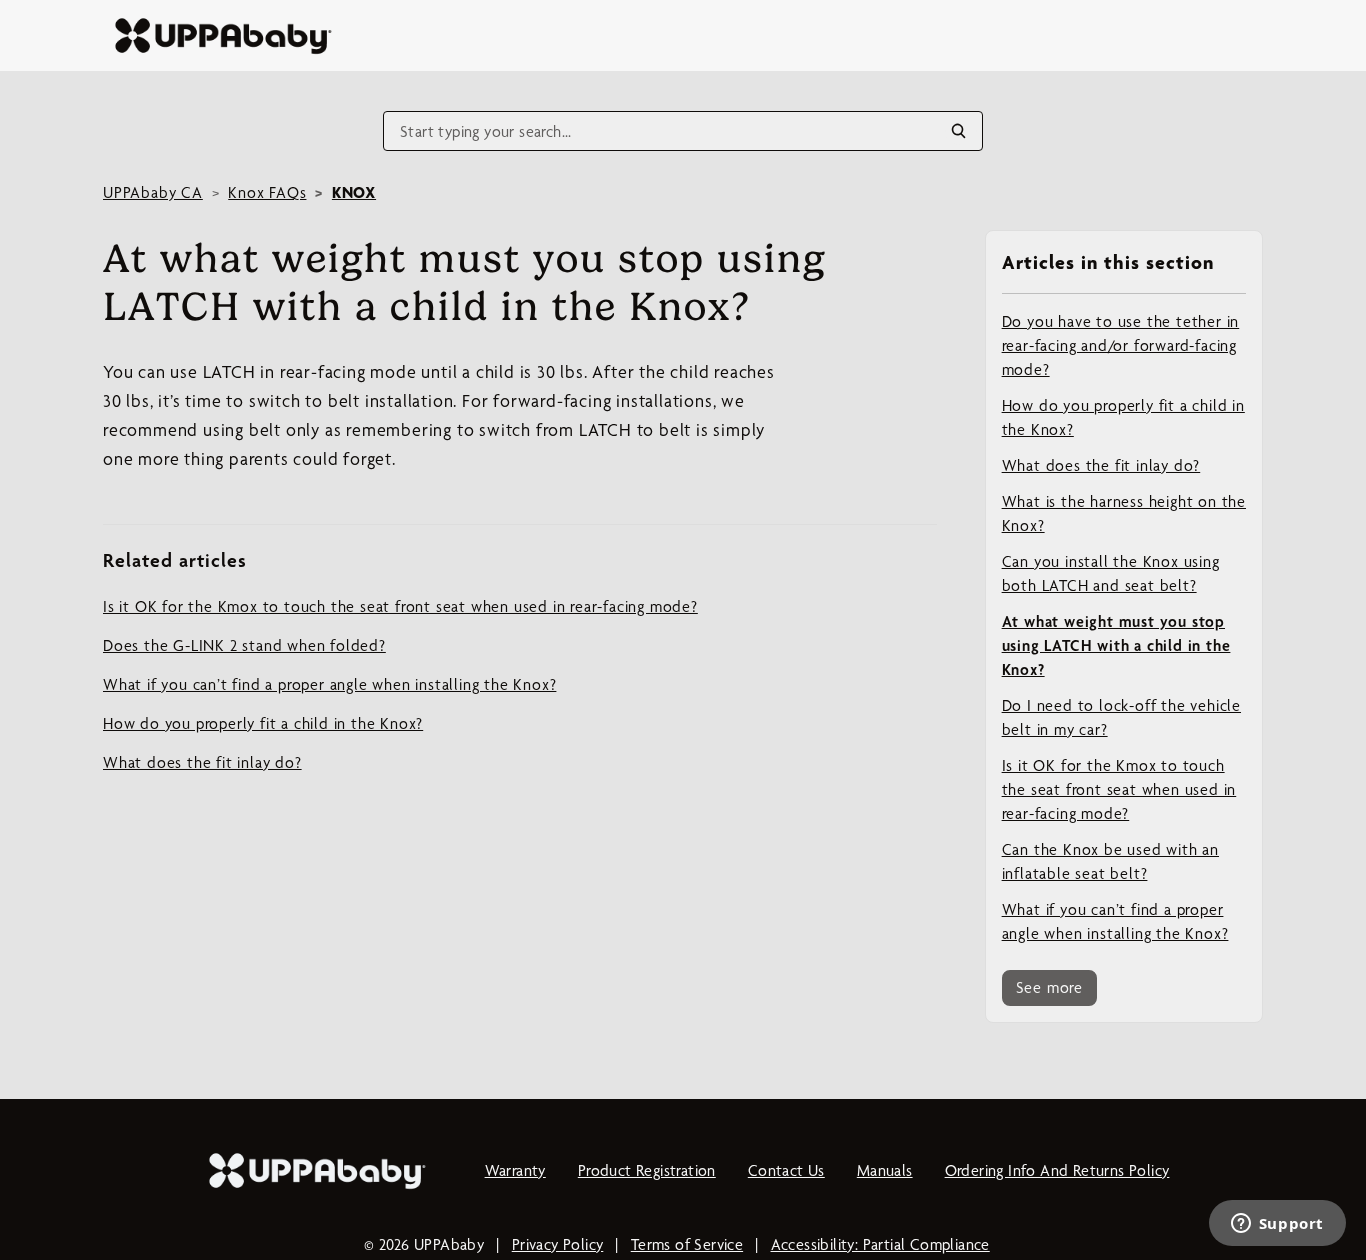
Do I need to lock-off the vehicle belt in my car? (1121, 717)
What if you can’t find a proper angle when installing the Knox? (1115, 921)
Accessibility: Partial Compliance (880, 1244)
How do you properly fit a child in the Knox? (1123, 417)
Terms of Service (687, 1244)
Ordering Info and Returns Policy (1057, 1170)
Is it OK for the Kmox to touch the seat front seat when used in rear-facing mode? (1119, 789)
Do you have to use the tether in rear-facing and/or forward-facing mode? (1121, 345)
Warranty (515, 1170)
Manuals (885, 1170)
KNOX (354, 192)
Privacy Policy (558, 1244)
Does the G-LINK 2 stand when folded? (244, 645)
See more (1049, 987)
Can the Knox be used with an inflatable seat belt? (1110, 861)
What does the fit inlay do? (1101, 465)
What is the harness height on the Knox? (1124, 513)
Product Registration (647, 1170)
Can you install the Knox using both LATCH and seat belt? (1111, 573)
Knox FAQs (267, 192)
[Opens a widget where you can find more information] (1277, 1225)
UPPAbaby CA (153, 192)
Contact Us (786, 1170)
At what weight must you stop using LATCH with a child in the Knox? (1116, 645)
